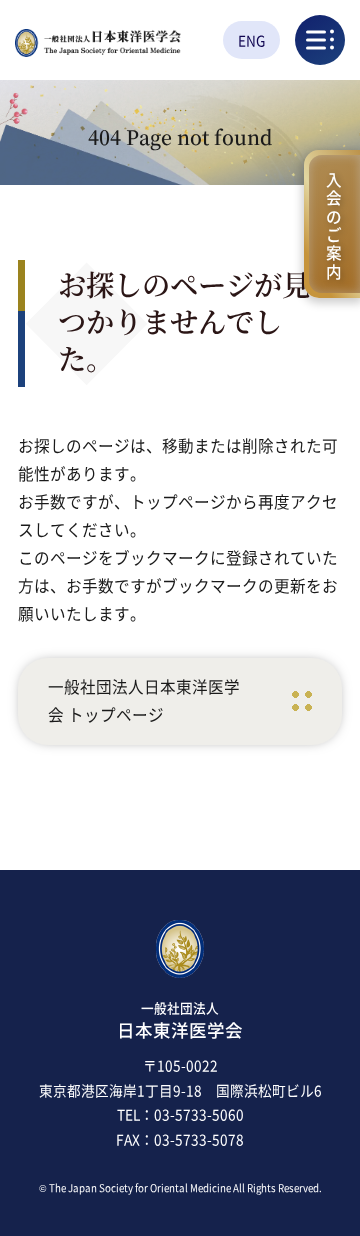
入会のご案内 (333, 223)
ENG (251, 40)
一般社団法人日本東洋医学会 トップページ (144, 700)
